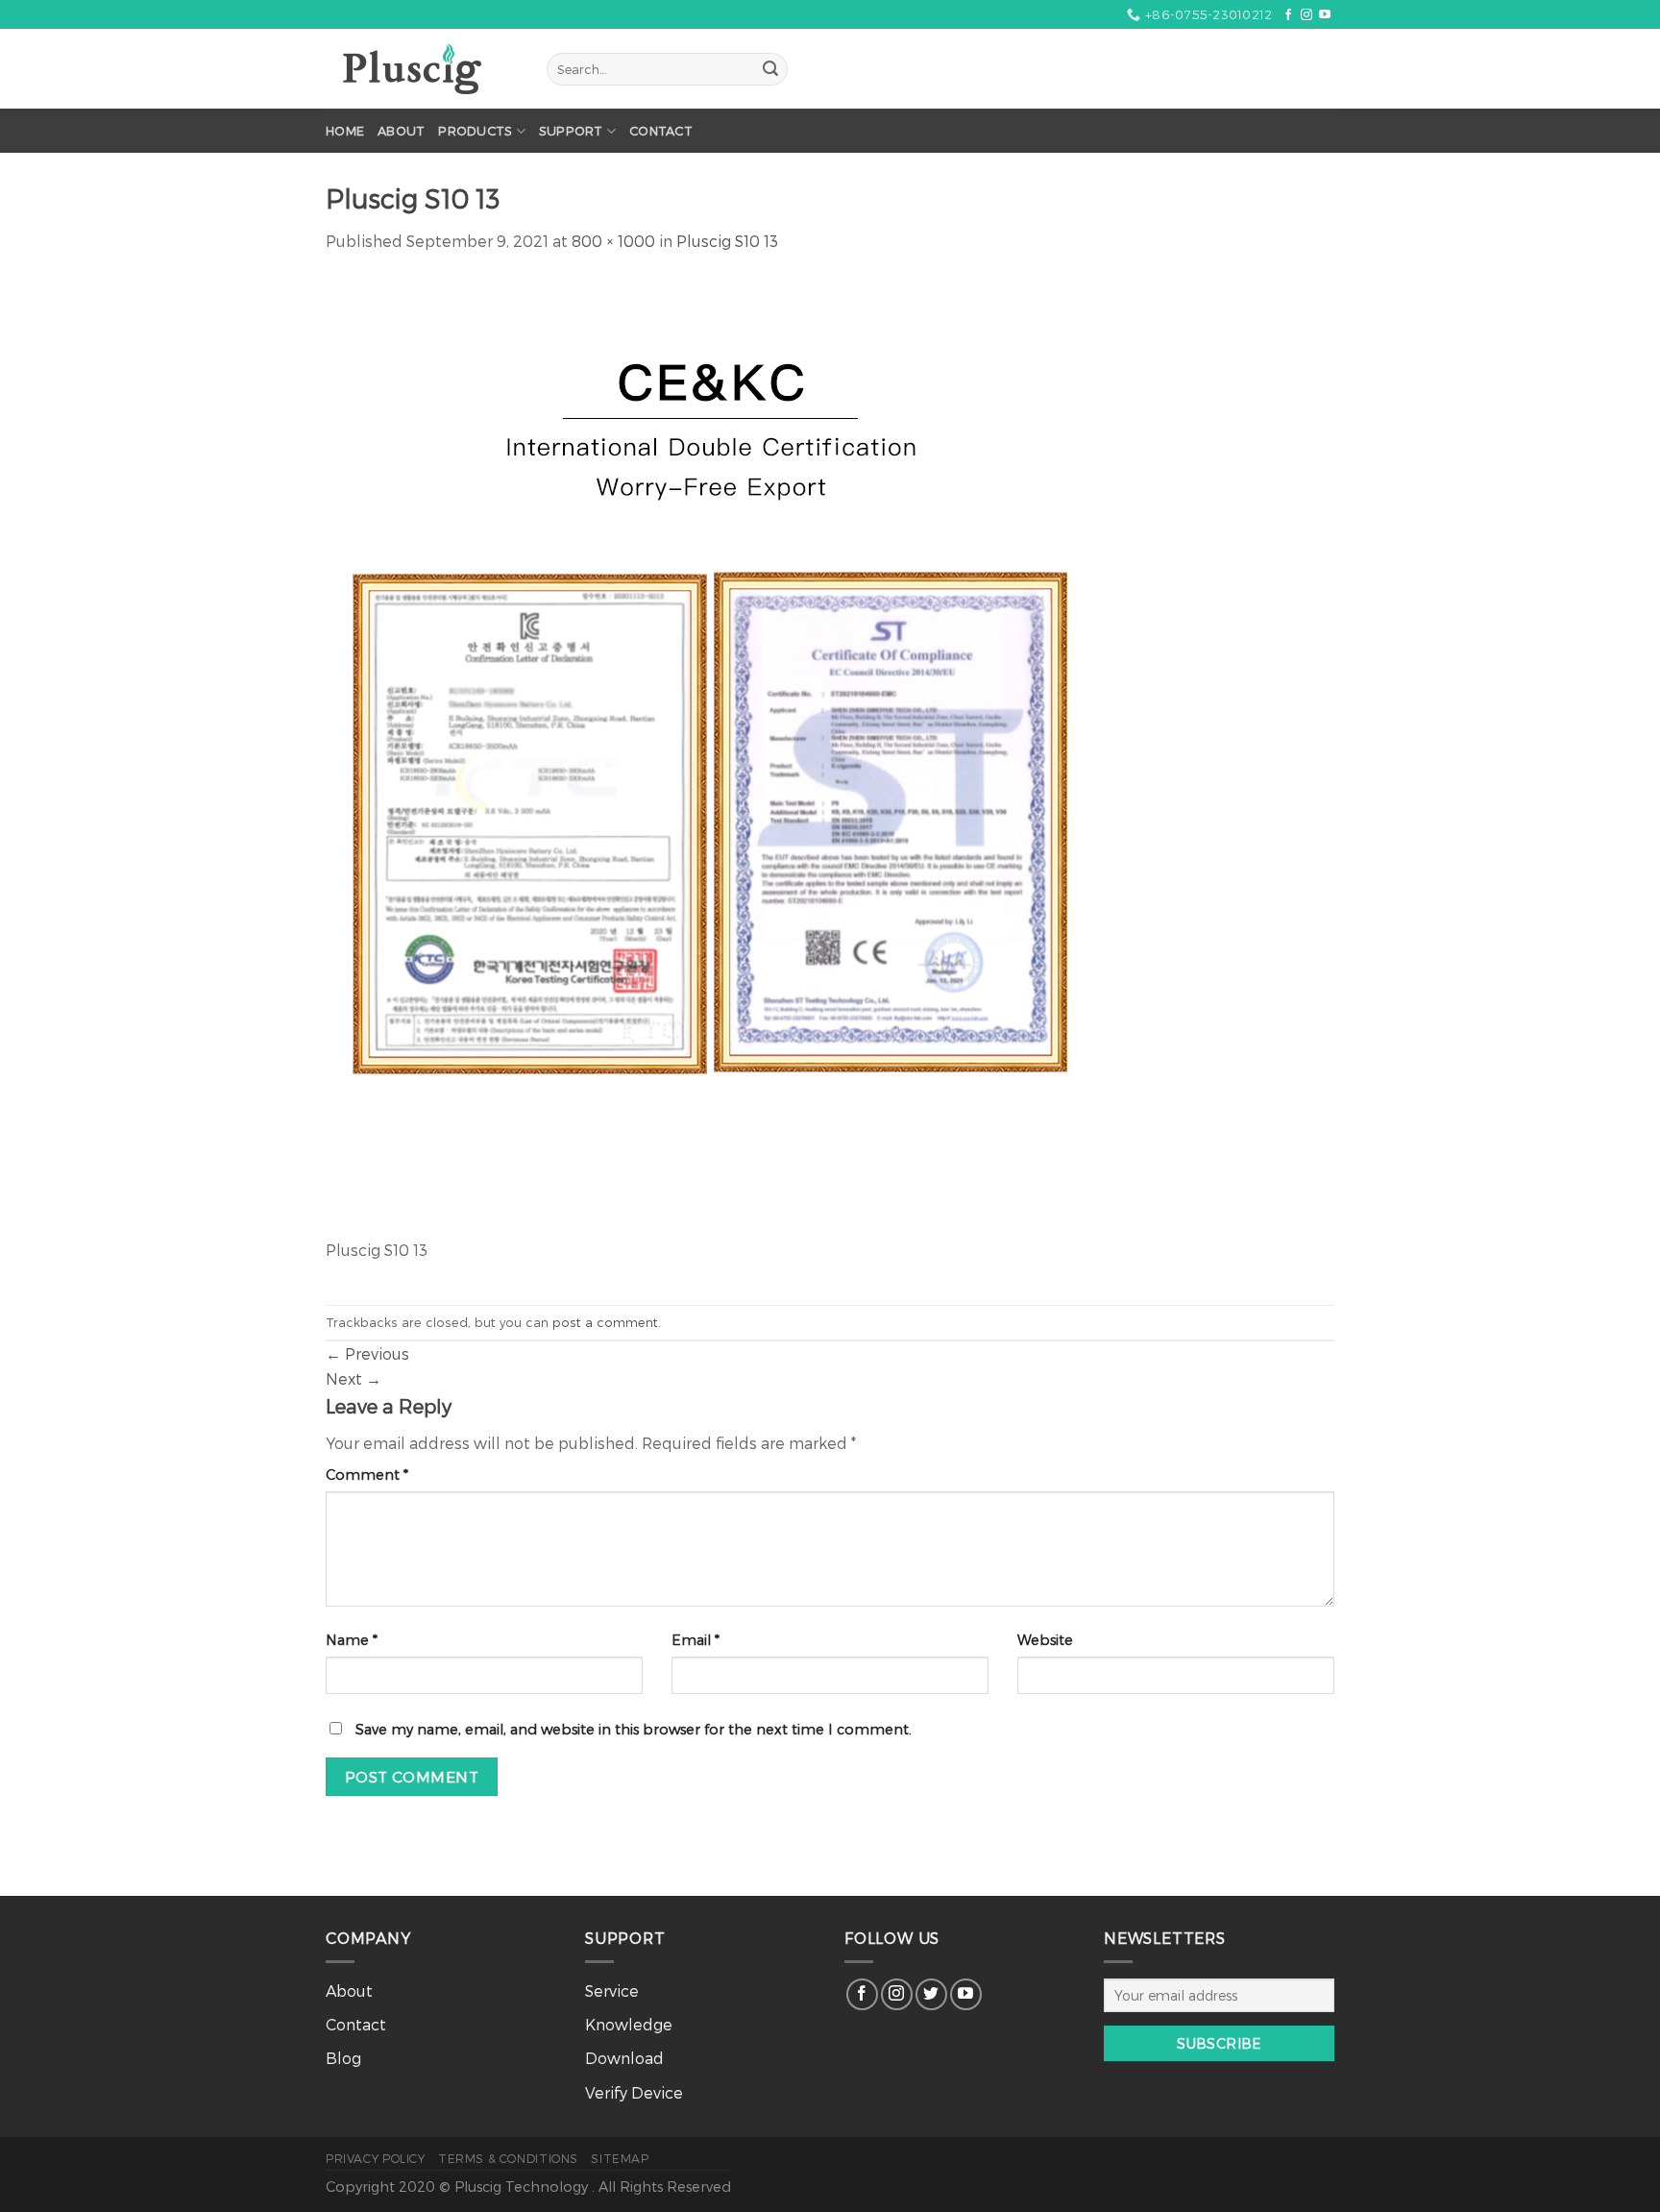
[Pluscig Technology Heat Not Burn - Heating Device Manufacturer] (422, 69)
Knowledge (629, 2024)
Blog (343, 2058)
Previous (367, 1353)
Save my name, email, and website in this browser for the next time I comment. (634, 1729)
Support (571, 130)
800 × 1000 (613, 241)
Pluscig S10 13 (727, 241)
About (401, 130)
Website (1045, 1640)
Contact (661, 130)
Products (475, 130)
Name (352, 1640)
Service (612, 1991)
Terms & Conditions (508, 2158)
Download (624, 2058)
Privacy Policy (376, 2158)
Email (696, 1640)
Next (354, 1378)
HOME (345, 130)
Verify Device (634, 2092)
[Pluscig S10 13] (710, 755)
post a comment (605, 1322)
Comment (367, 1475)
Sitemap (620, 2158)
